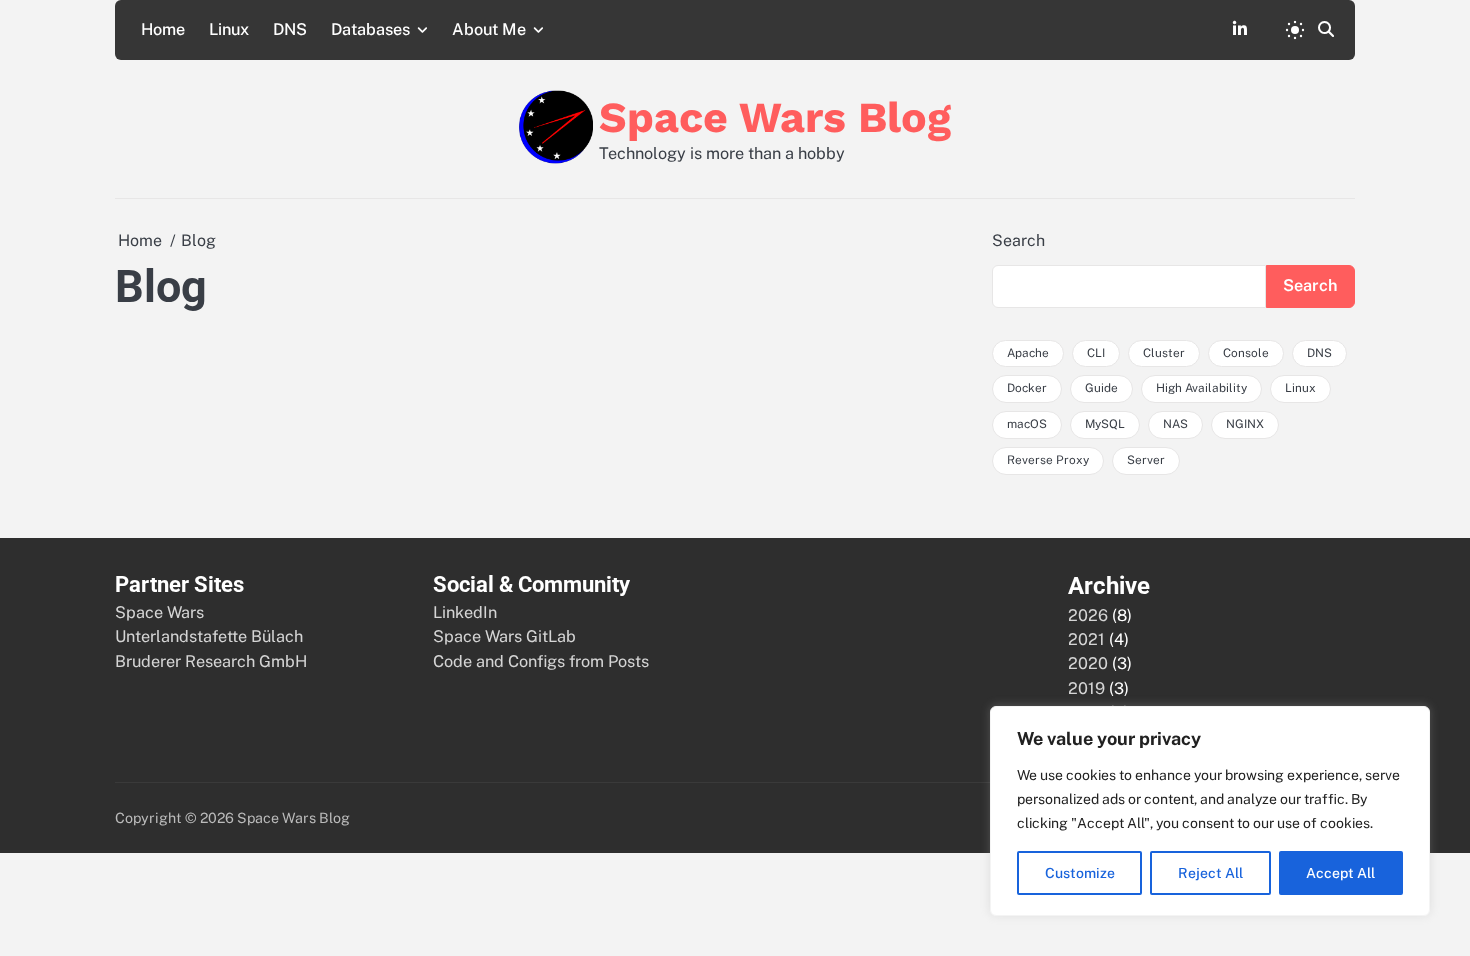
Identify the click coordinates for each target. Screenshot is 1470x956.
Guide (1101, 388)
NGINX (1245, 424)
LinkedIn (465, 612)
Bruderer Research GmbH (211, 661)
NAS (1175, 424)
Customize (1080, 873)
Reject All (1210, 873)
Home (163, 29)
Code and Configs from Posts (541, 661)
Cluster (1164, 353)
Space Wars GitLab (504, 636)
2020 (1088, 663)
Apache (1028, 353)
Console (1246, 353)
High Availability (1201, 388)
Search (1018, 240)
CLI (1096, 353)
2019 (1086, 688)
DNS (290, 29)
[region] (1210, 811)
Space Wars (159, 612)
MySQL (1105, 424)
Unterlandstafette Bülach (209, 636)
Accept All (1340, 873)
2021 (1086, 639)
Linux (229, 29)
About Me (489, 29)
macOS (1027, 424)
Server (1146, 460)
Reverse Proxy (1048, 460)
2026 (1088, 615)
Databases (370, 29)
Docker (1027, 388)
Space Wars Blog (775, 117)
